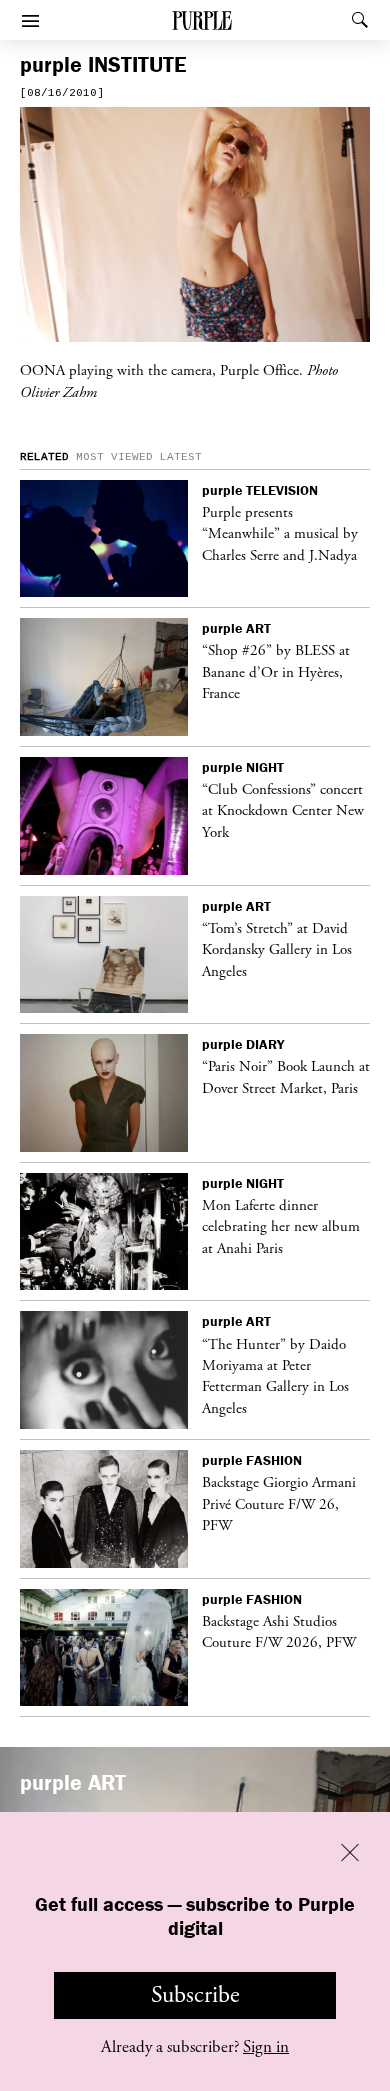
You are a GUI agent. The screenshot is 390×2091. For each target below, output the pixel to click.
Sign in (266, 2047)
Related (44, 457)
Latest (181, 457)
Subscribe (195, 1995)
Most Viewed (114, 457)
